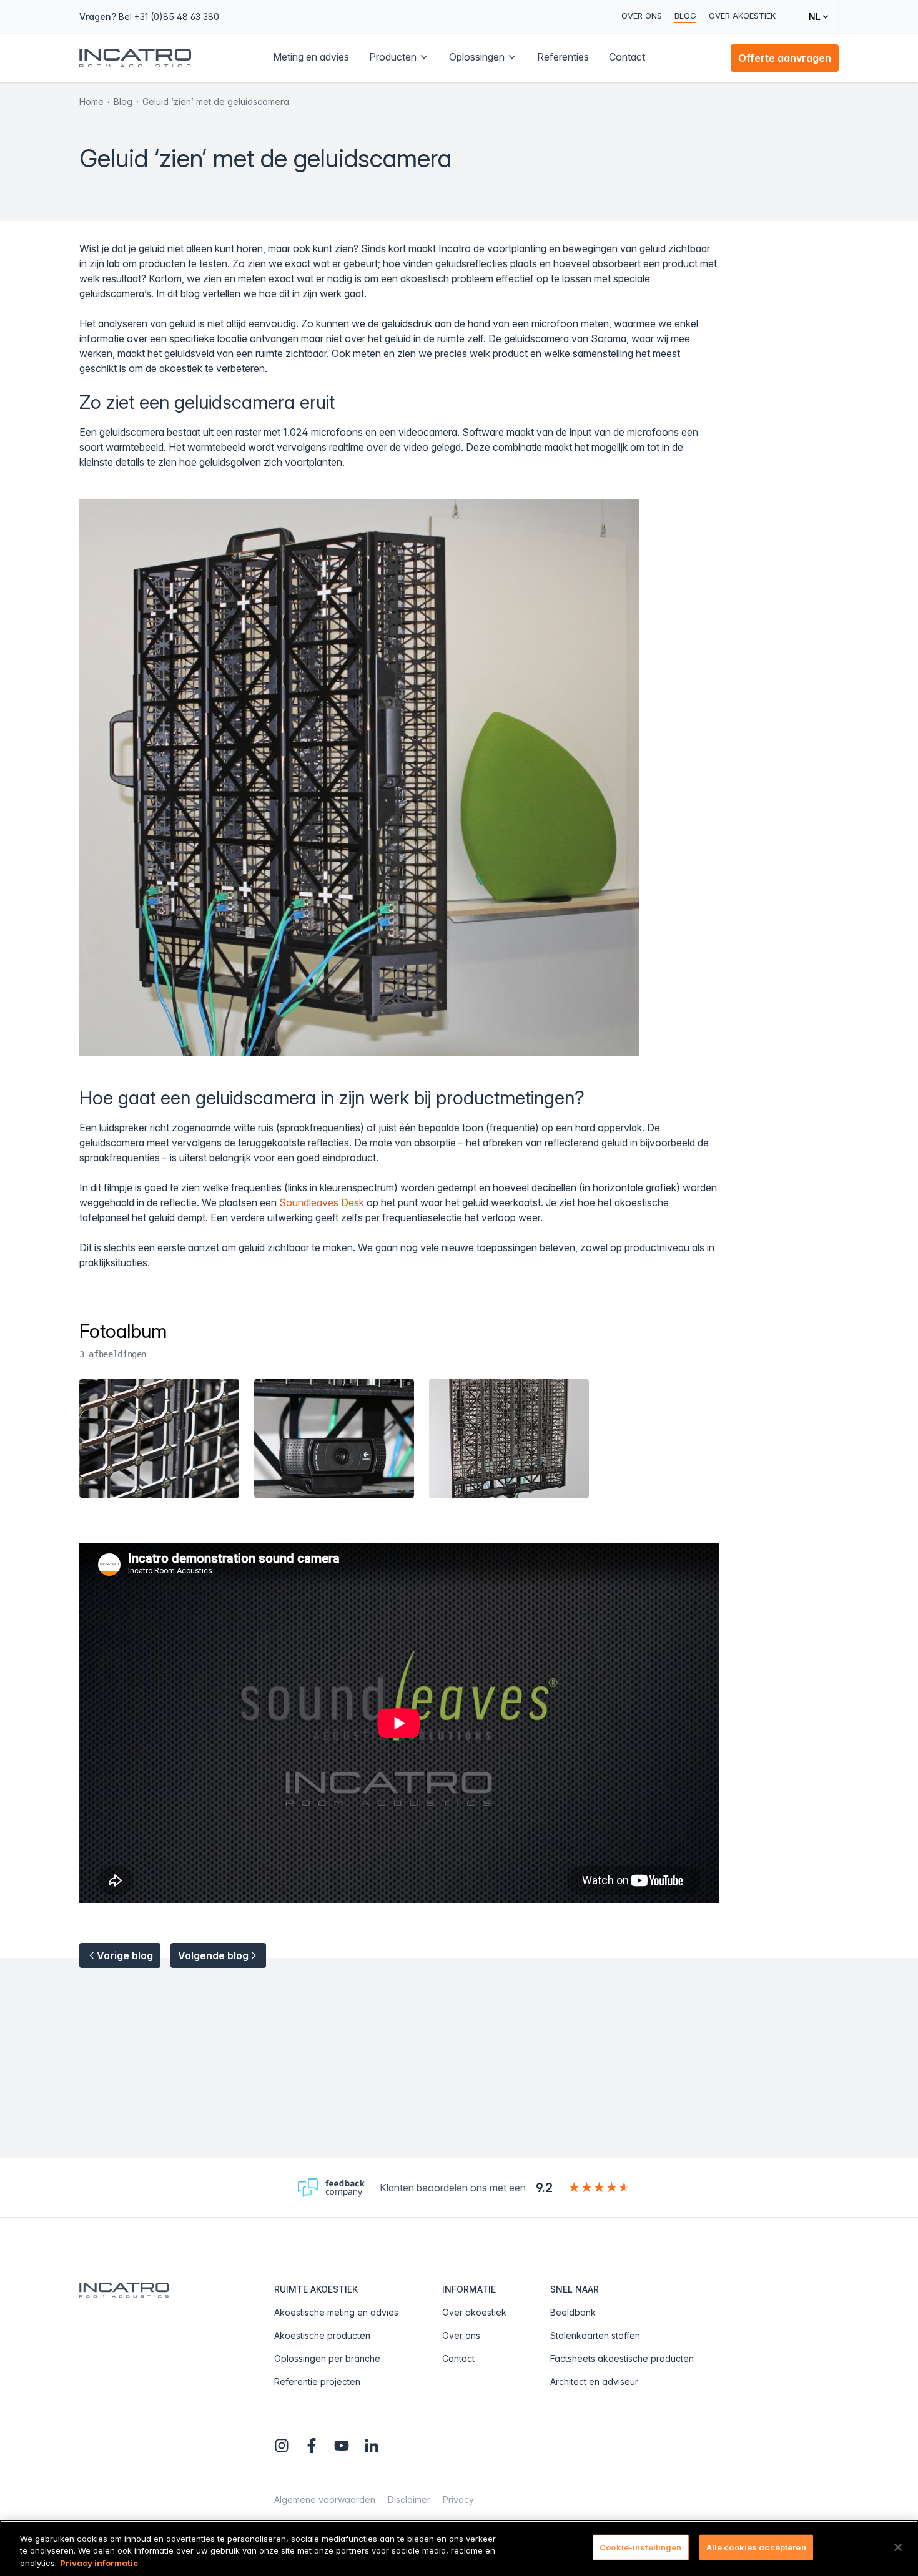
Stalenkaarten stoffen (595, 2335)
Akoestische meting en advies (336, 2312)
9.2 (544, 2188)
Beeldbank (573, 2312)
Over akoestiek (742, 16)
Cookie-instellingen (640, 2547)
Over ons (642, 16)
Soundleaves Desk (322, 1202)
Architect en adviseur (594, 2382)
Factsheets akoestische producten (622, 2358)
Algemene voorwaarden (325, 2500)
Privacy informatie (99, 2563)
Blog (685, 16)
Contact (458, 2358)
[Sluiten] (898, 2547)
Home (91, 101)
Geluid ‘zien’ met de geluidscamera (216, 101)
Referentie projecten (317, 2382)
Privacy (458, 2500)
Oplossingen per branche (327, 2358)
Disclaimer (409, 2500)
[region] (459, 2548)
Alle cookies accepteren (756, 2547)
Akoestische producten (322, 2335)
